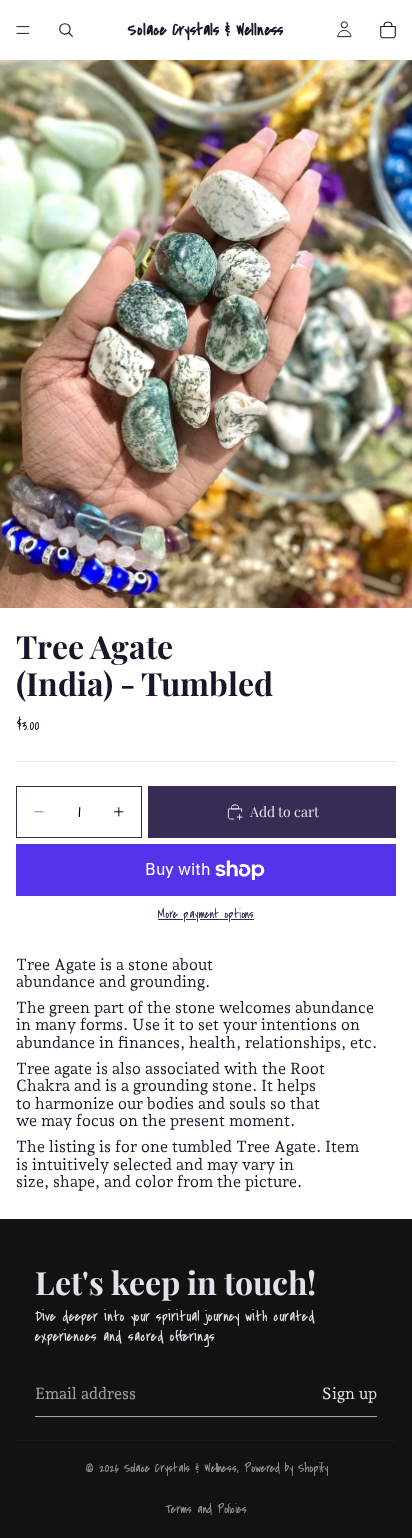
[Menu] (23, 30)
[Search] (66, 30)
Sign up (349, 1393)
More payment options (206, 915)
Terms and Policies (206, 1509)
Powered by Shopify (286, 1468)
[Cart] (388, 30)
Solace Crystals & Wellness (180, 1468)
